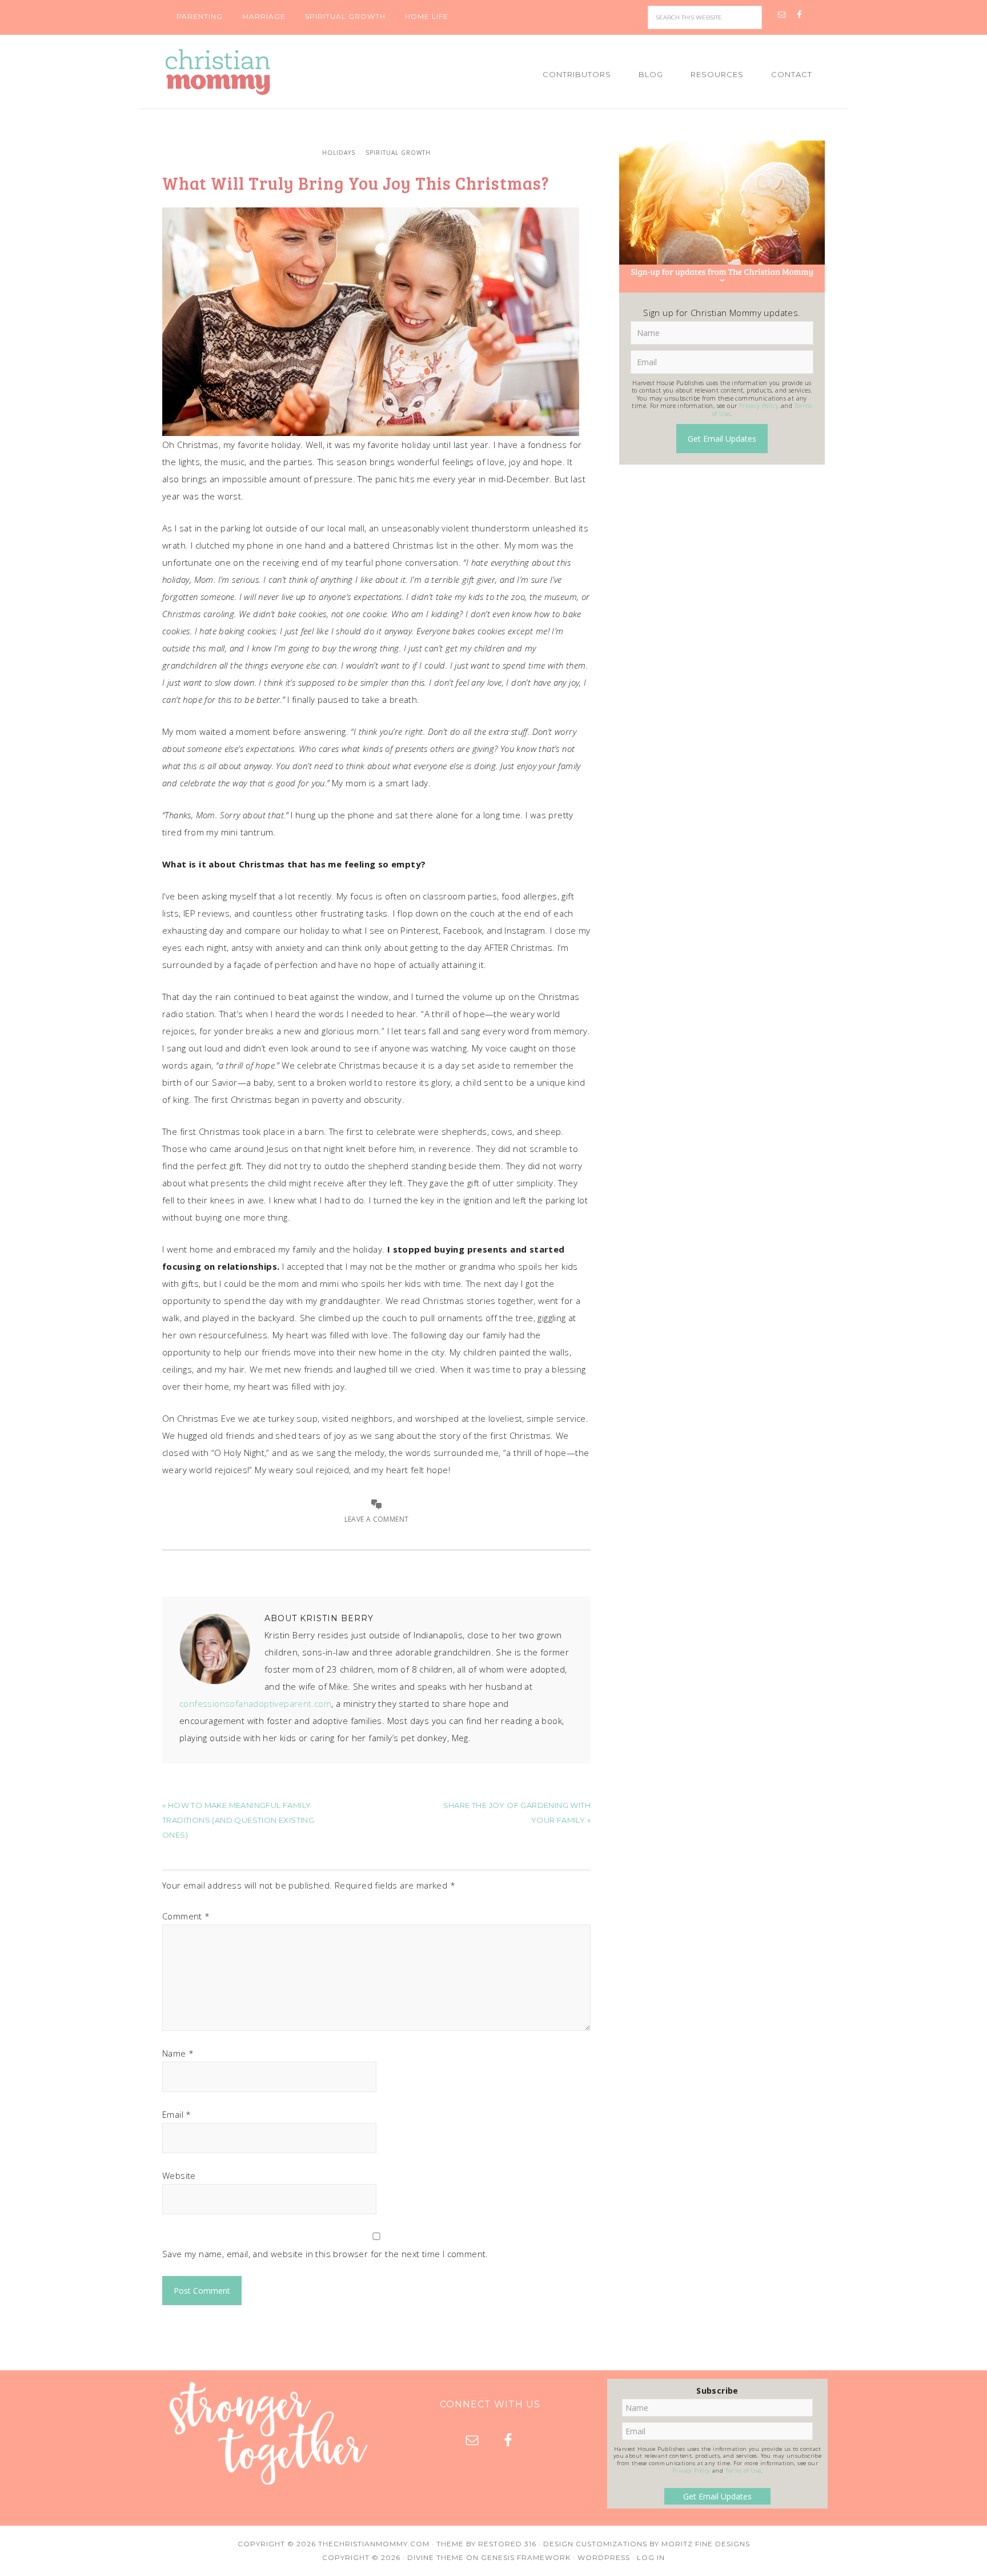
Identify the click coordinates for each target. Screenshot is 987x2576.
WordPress (604, 2557)
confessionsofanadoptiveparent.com (255, 1703)
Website (179, 2175)
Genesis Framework (526, 2557)
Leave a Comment (377, 1519)
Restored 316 (507, 2544)
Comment (186, 1916)
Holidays (339, 153)
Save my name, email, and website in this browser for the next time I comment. (325, 2254)
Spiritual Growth (398, 153)
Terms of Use (743, 2471)
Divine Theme (436, 2557)
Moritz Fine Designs (706, 2544)
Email (177, 2114)
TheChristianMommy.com (374, 2544)
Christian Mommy (256, 72)
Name (178, 2053)
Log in (651, 2557)
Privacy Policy (759, 406)
